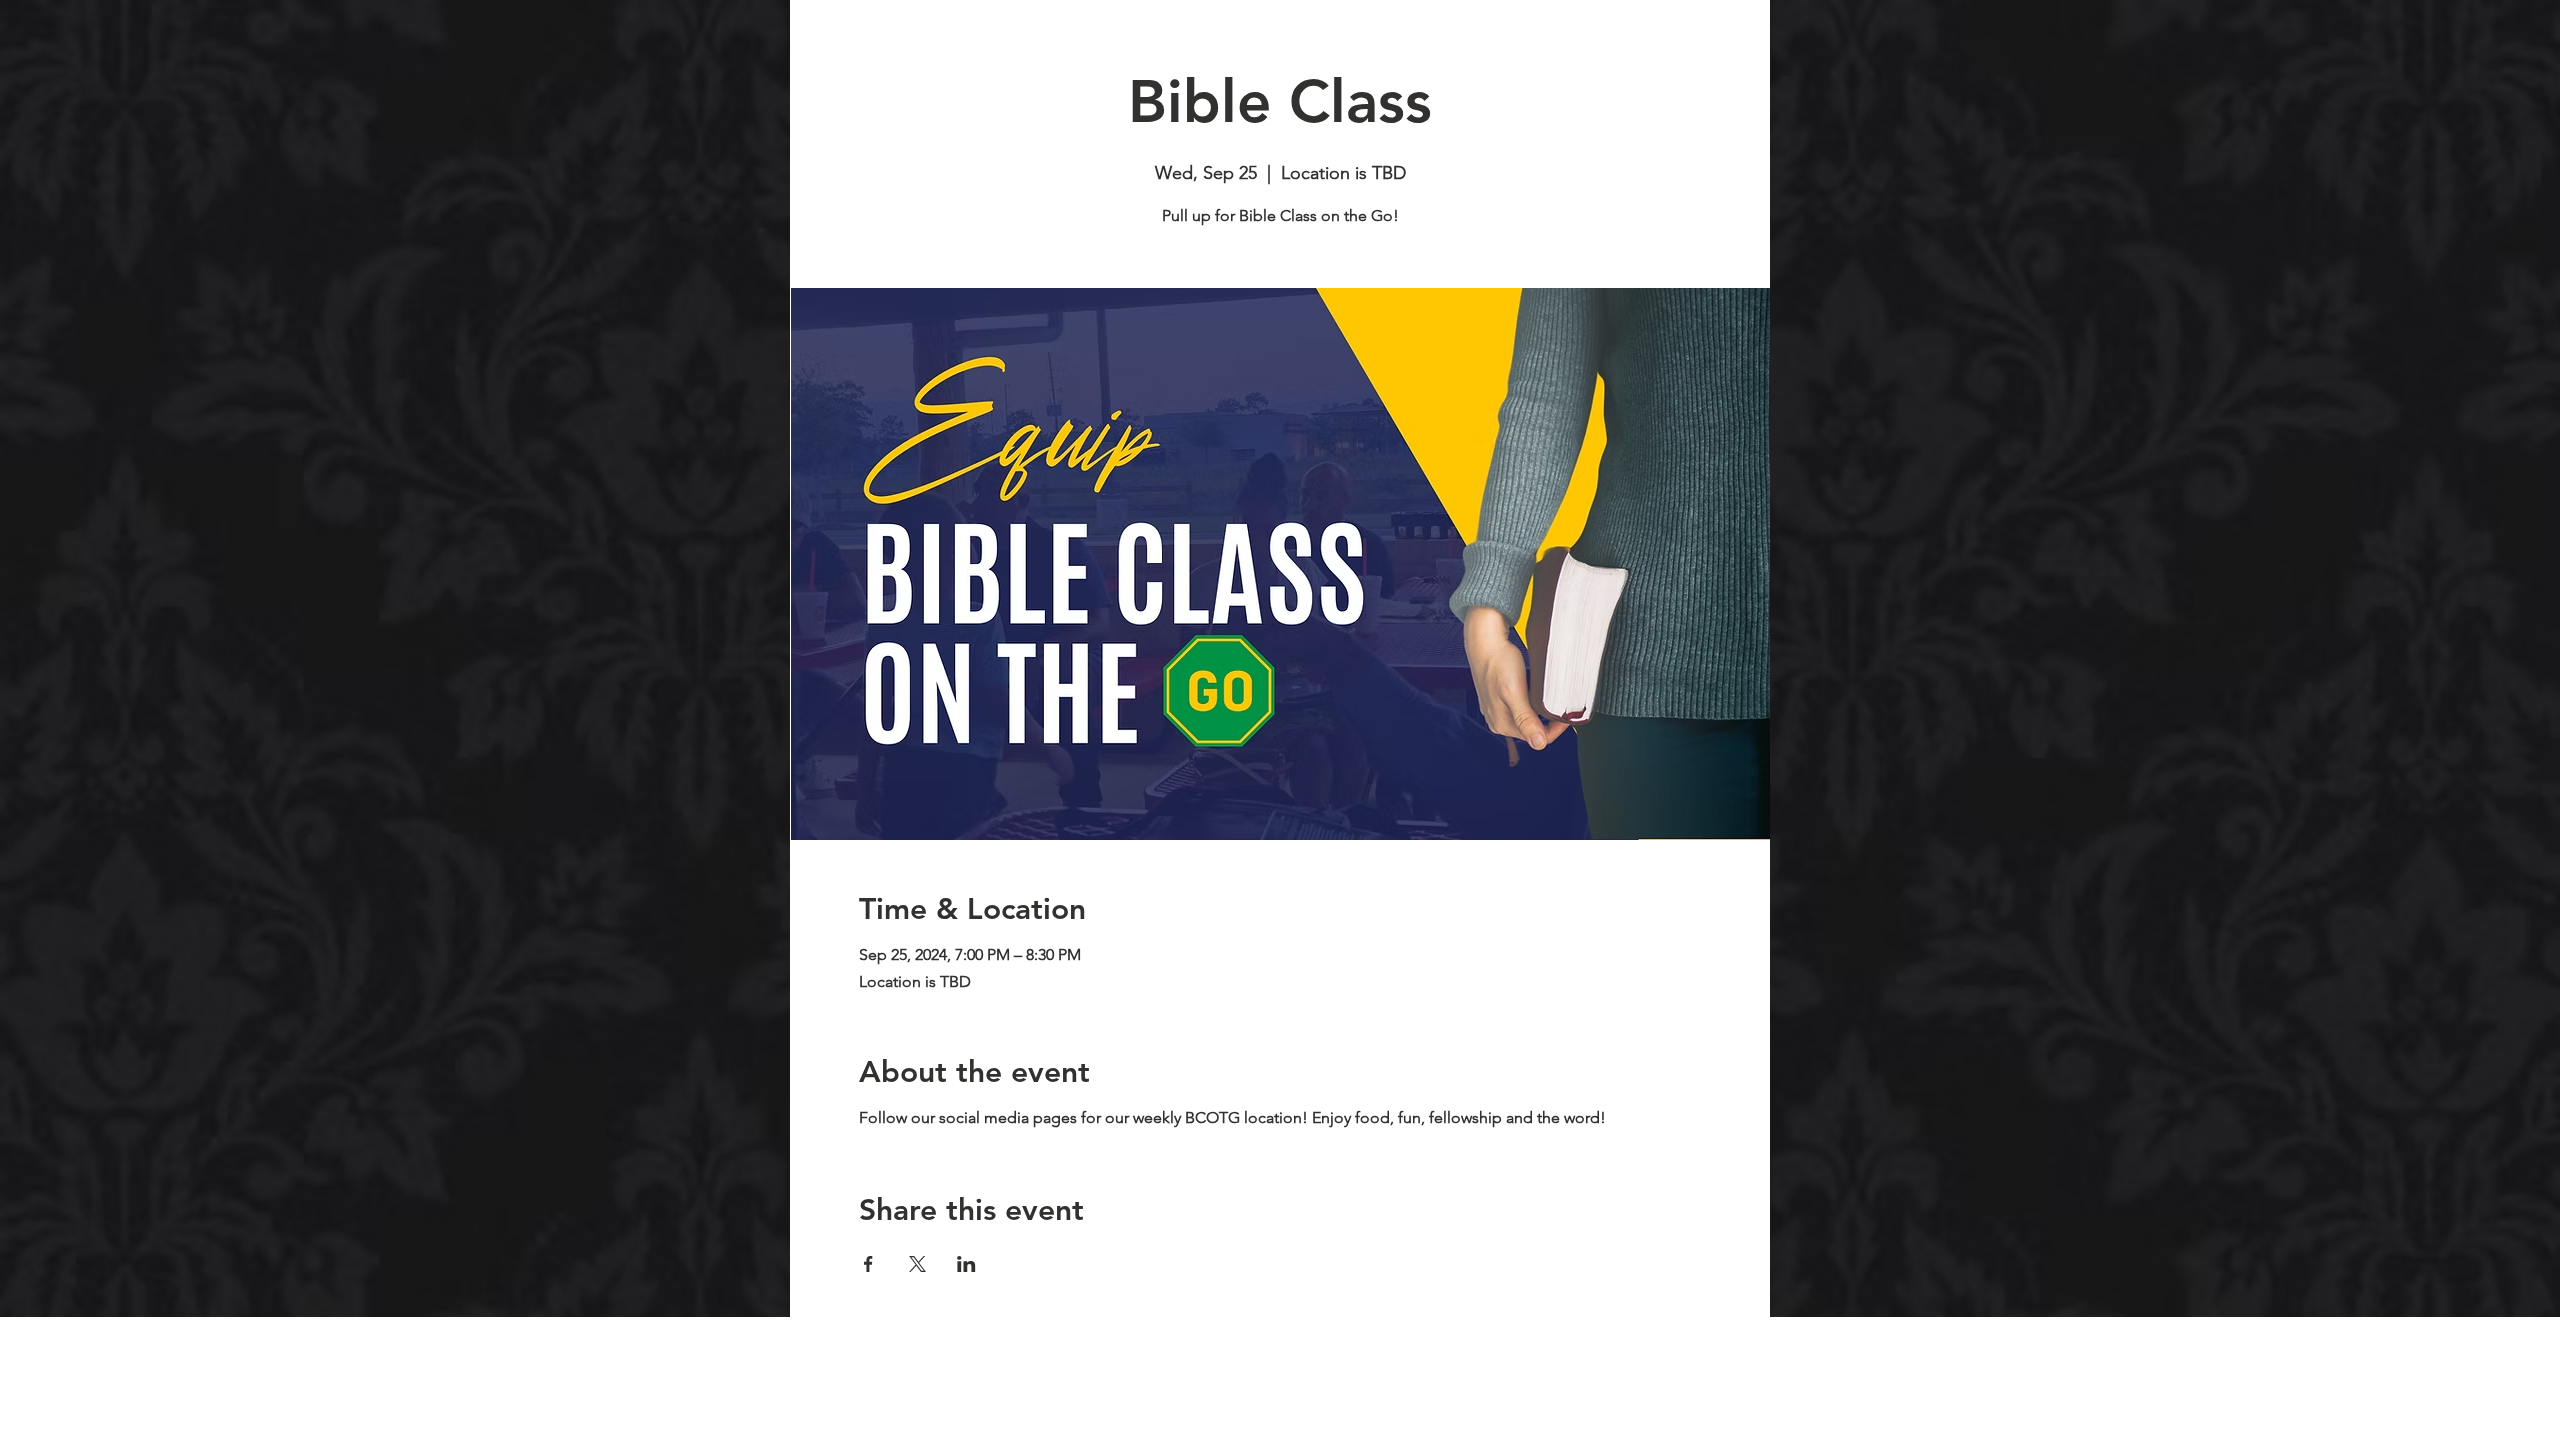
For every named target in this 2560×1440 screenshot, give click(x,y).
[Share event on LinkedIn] (966, 1264)
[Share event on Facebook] (868, 1264)
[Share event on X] (917, 1264)
